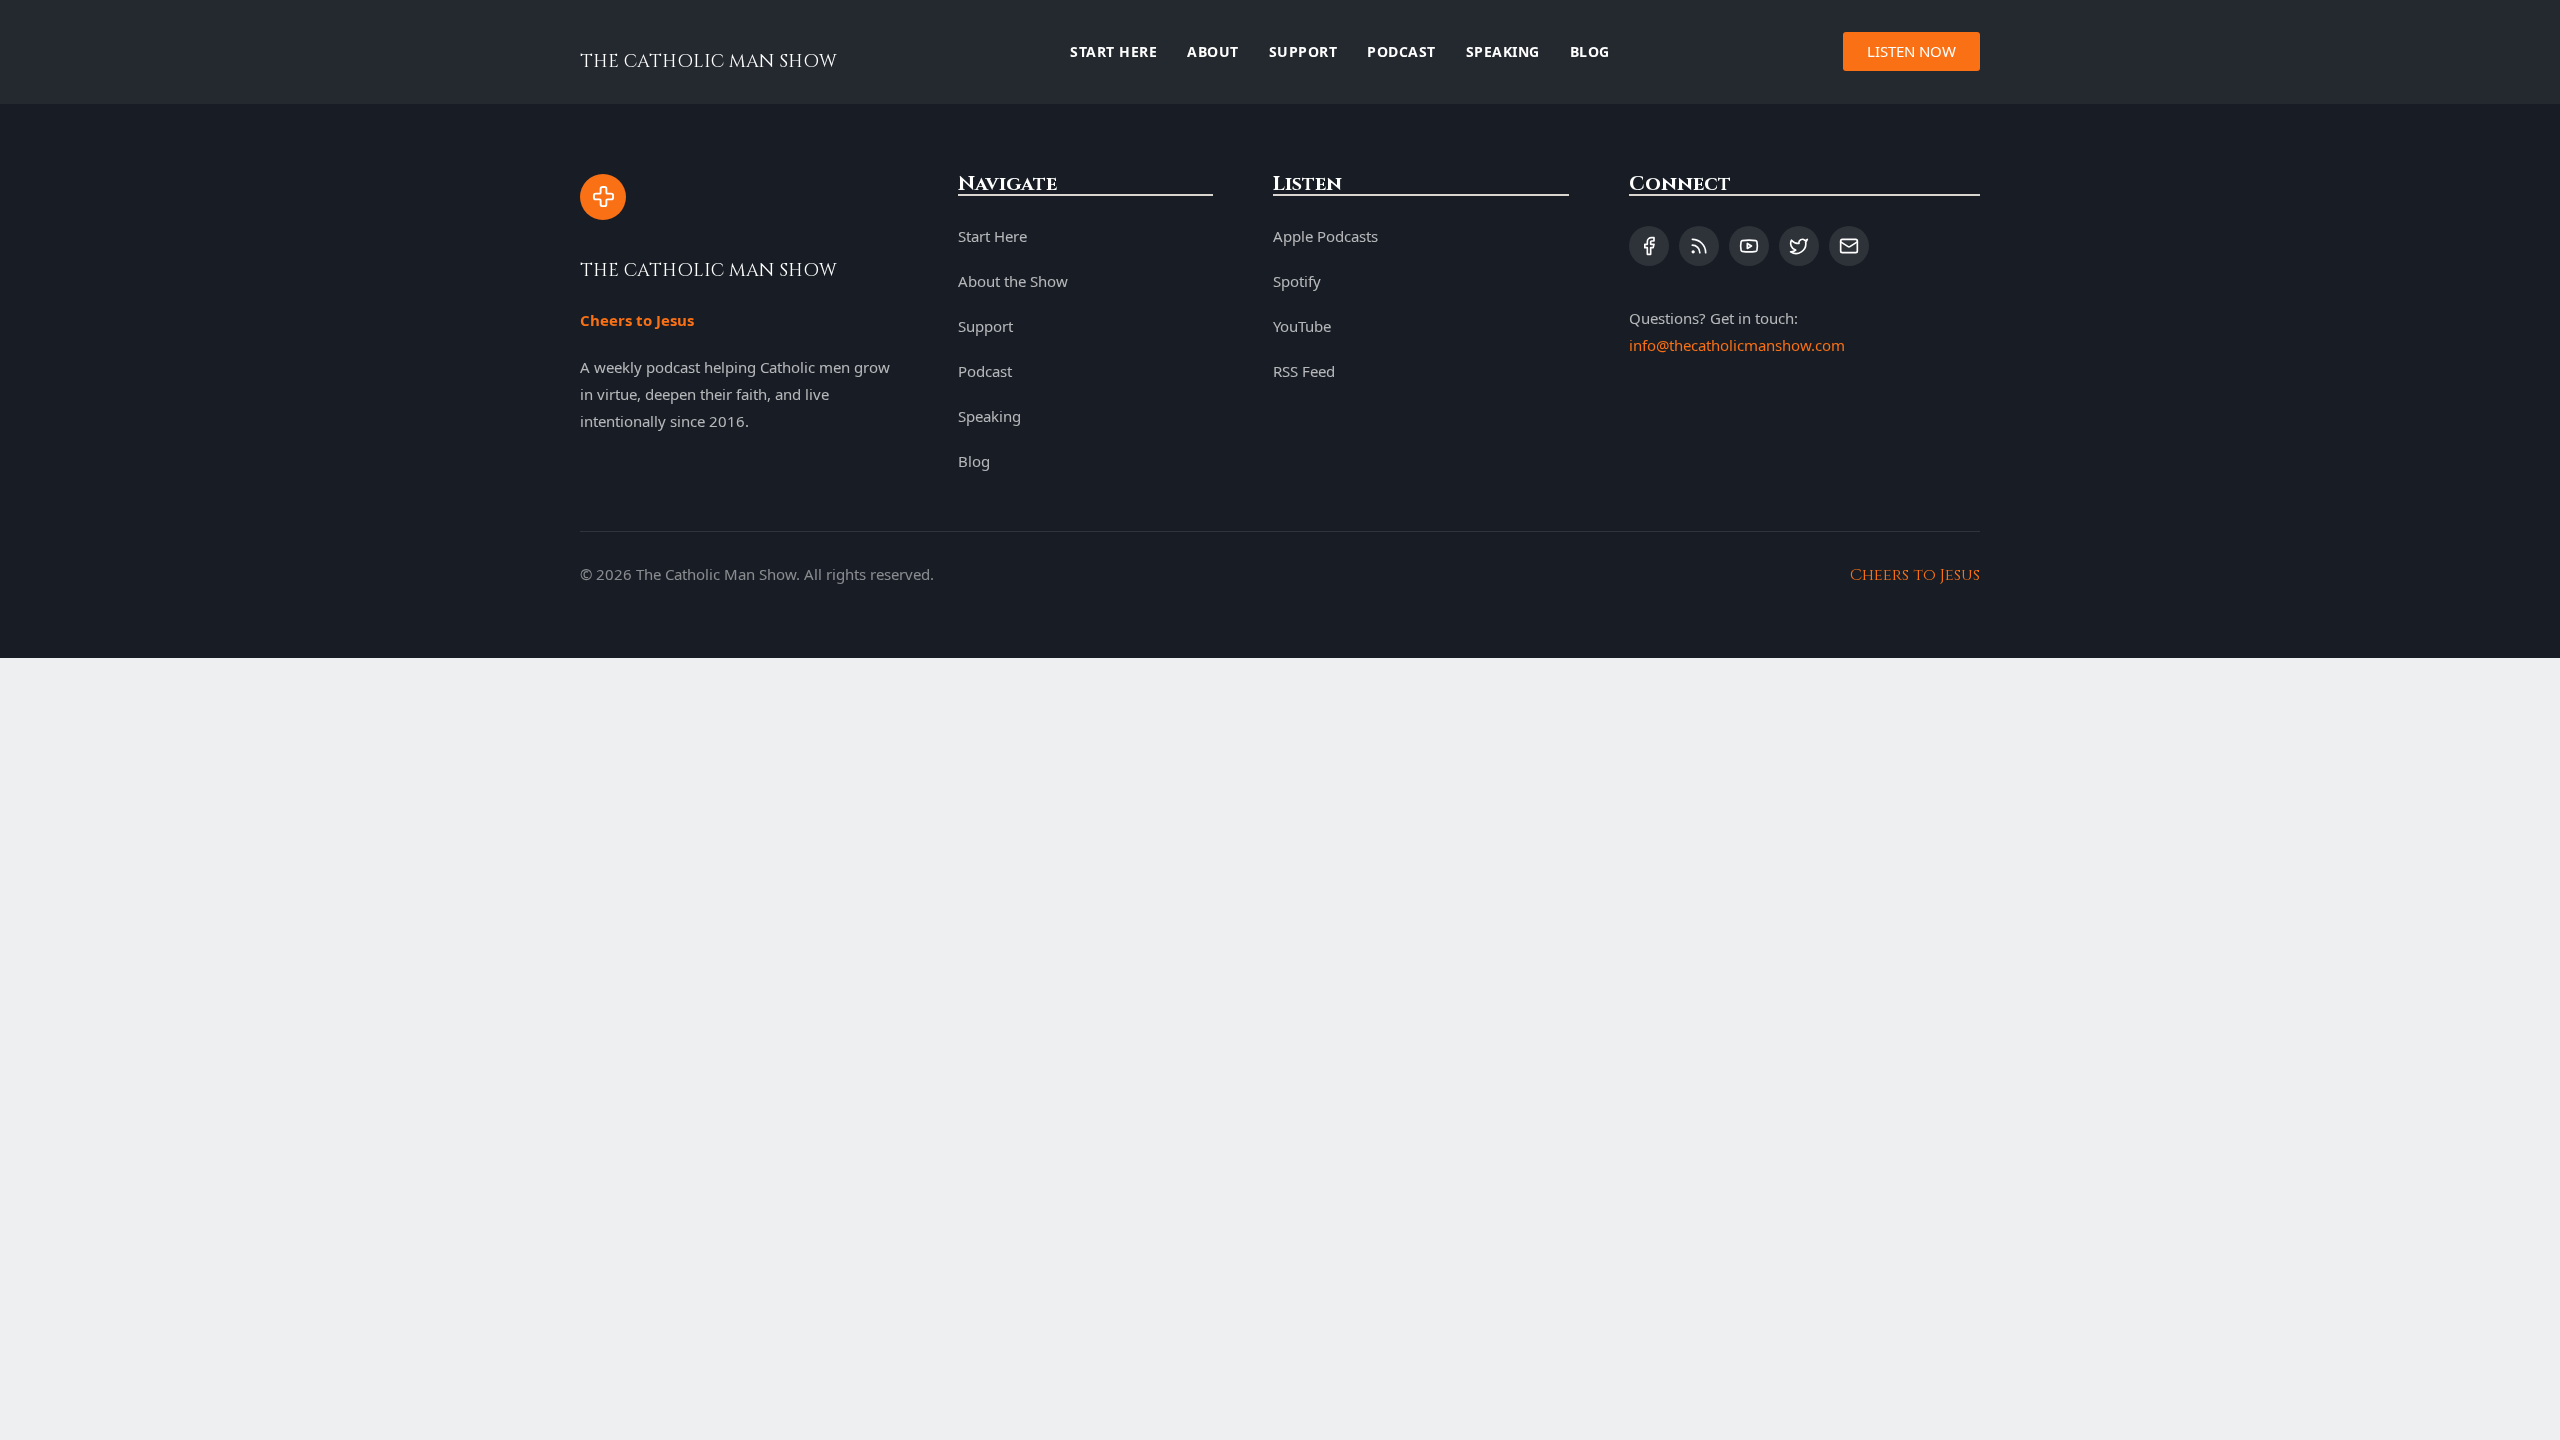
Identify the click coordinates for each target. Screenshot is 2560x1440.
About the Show (1013, 281)
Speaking (1503, 51)
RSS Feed (1304, 371)
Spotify (1297, 281)
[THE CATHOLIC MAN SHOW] (603, 197)
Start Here (1113, 51)
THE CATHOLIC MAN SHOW (708, 61)
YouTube (1302, 326)
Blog (1590, 51)
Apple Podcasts (1325, 236)
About (1213, 51)
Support (1303, 51)
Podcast (1401, 51)
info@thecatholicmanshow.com (1737, 345)
